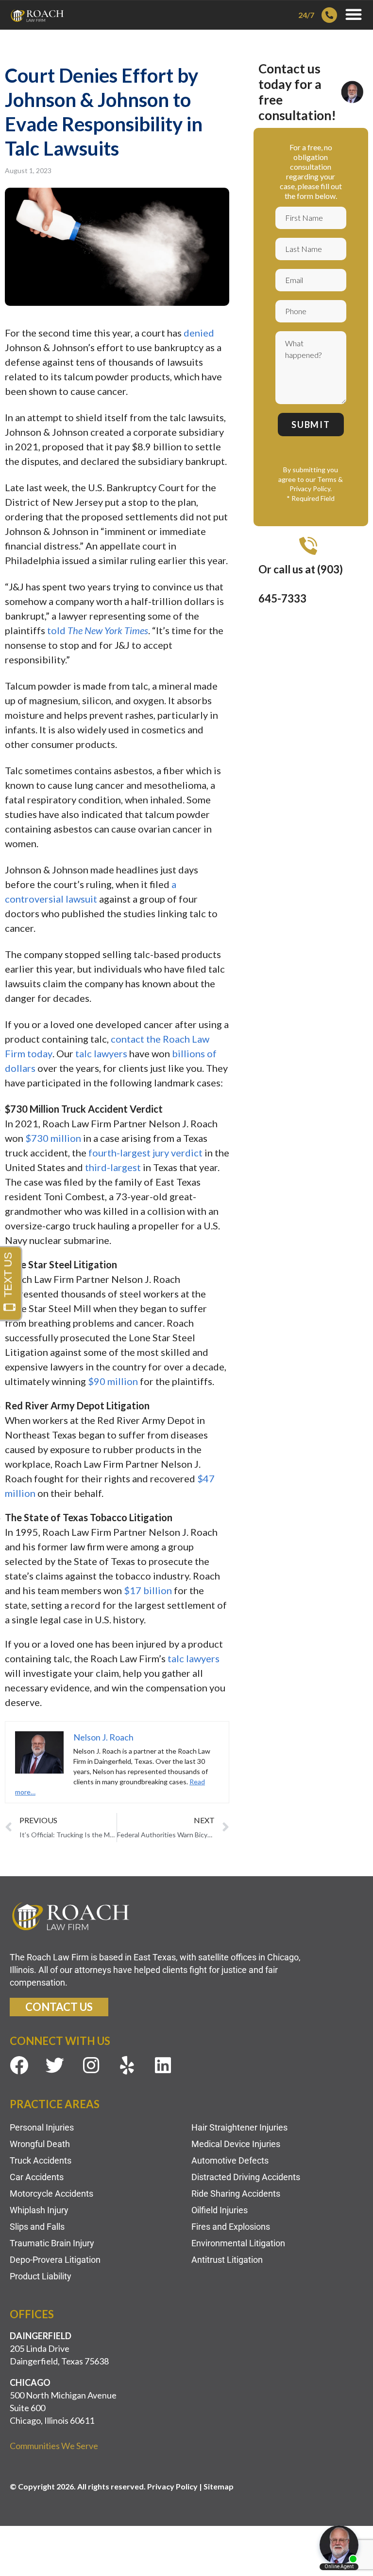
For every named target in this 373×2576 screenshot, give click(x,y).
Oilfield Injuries (220, 2210)
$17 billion (148, 1590)
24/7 (306, 15)
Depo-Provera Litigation (55, 2260)
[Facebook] (19, 2065)
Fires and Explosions (231, 2227)
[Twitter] (55, 2065)
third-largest (113, 1167)
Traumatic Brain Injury (52, 2243)
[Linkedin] (163, 2065)
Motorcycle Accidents (51, 2194)
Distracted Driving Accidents (246, 2177)
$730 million (54, 1138)
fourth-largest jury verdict (145, 1153)
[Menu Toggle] (354, 14)
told (98, 630)
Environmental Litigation (238, 2243)
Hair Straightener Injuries (239, 2127)
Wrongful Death (40, 2144)
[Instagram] (91, 2065)
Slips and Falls (37, 2227)
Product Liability (41, 2276)
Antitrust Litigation (227, 2260)
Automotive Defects (230, 2160)
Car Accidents (37, 2177)
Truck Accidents (41, 2160)
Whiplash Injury (39, 2210)
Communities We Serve (54, 2446)
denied (199, 333)
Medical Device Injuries (236, 2144)
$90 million (114, 1381)
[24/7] (329, 15)
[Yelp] (127, 2065)
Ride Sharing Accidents (236, 2194)
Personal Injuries (42, 2127)
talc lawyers (101, 1053)
